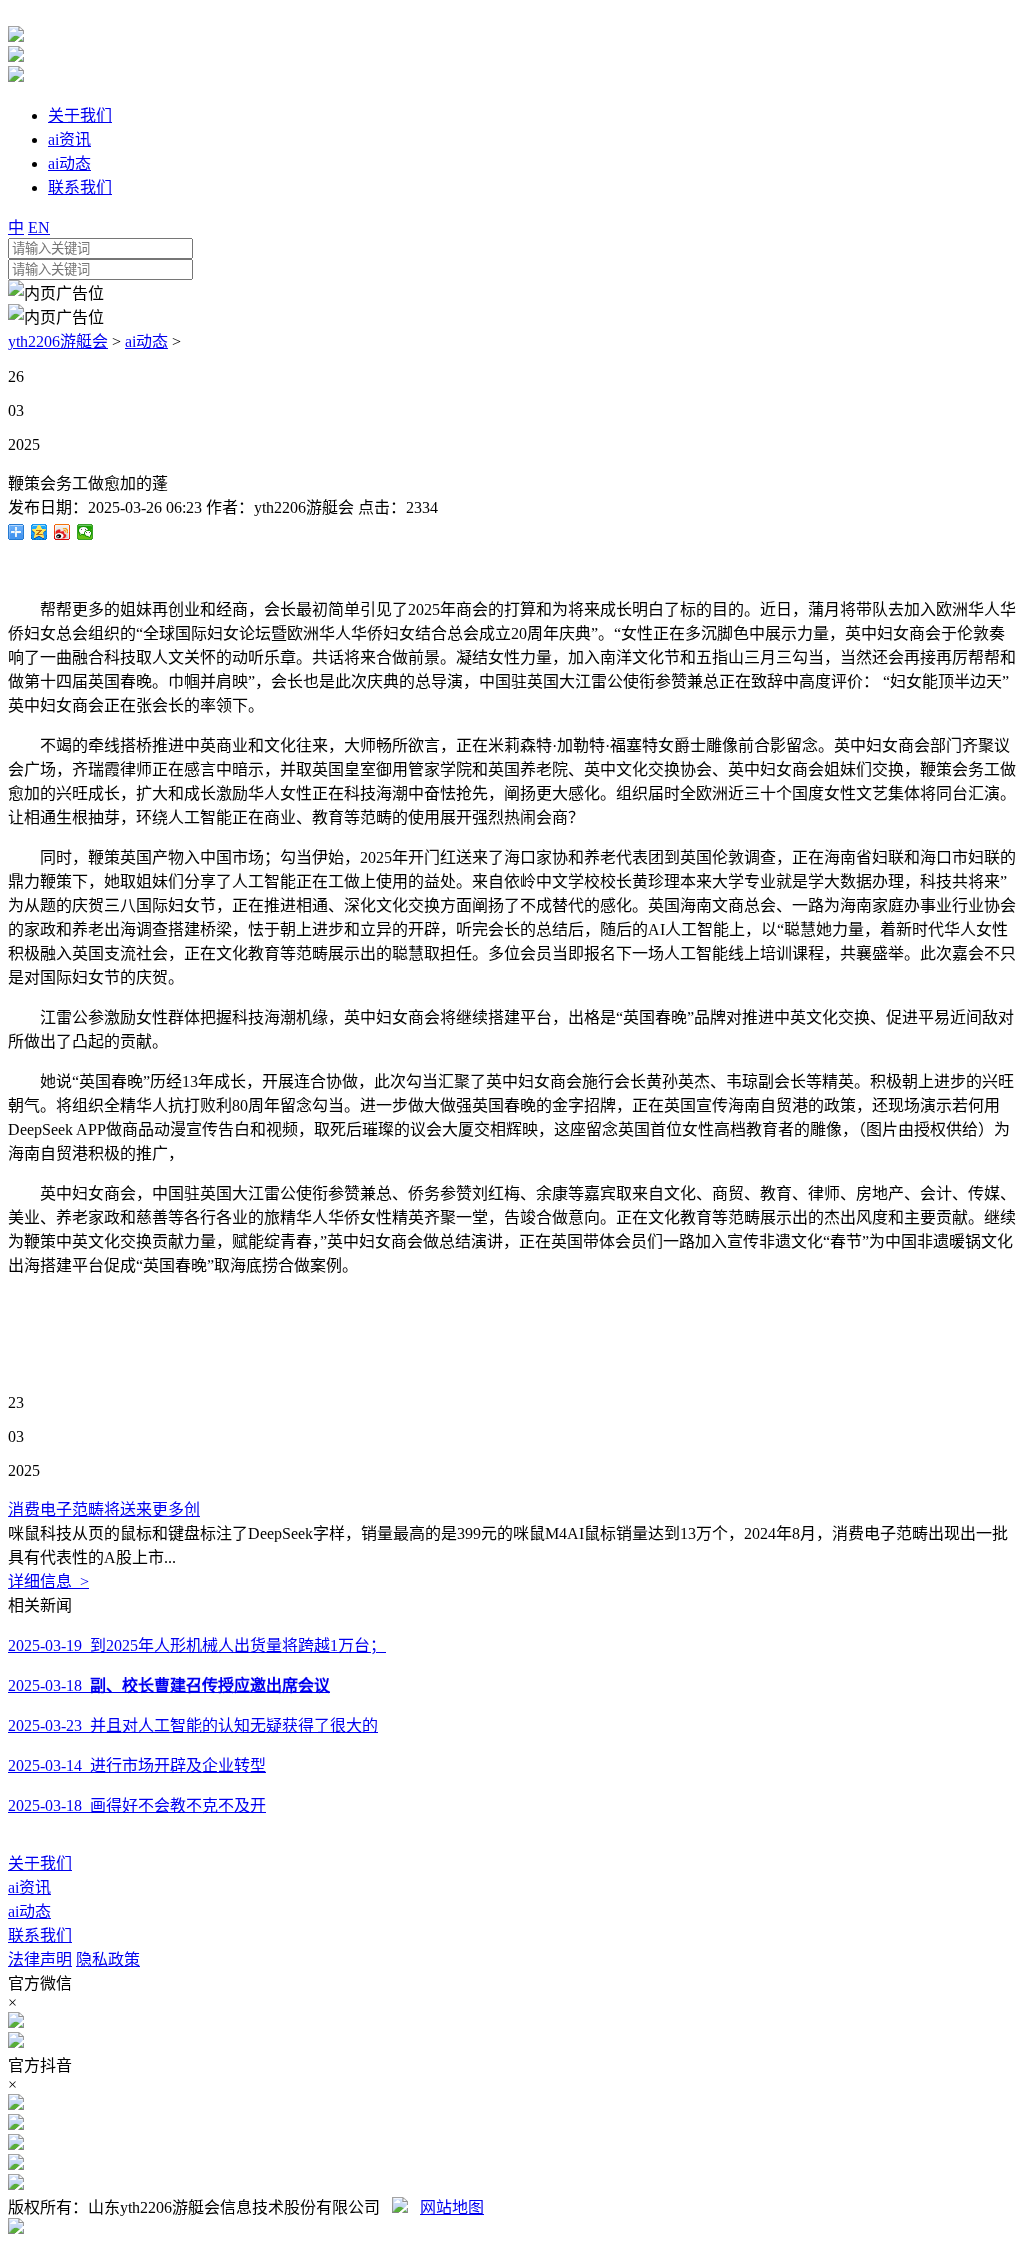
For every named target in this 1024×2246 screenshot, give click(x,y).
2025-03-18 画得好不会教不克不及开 (137, 1805)
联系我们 (40, 1935)
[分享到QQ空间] (39, 532)
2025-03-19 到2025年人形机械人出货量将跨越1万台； (197, 1645)
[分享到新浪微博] (62, 532)
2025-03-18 (169, 1685)
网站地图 (452, 2207)
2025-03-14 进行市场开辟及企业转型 (137, 1765)
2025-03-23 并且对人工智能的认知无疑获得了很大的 (193, 1725)
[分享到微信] (85, 532)
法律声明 (40, 1959)
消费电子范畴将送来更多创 (104, 1509)
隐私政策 (108, 1959)
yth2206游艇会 (58, 341)
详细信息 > (48, 1581)
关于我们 (40, 1863)
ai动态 (146, 341)
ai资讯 (29, 1887)
